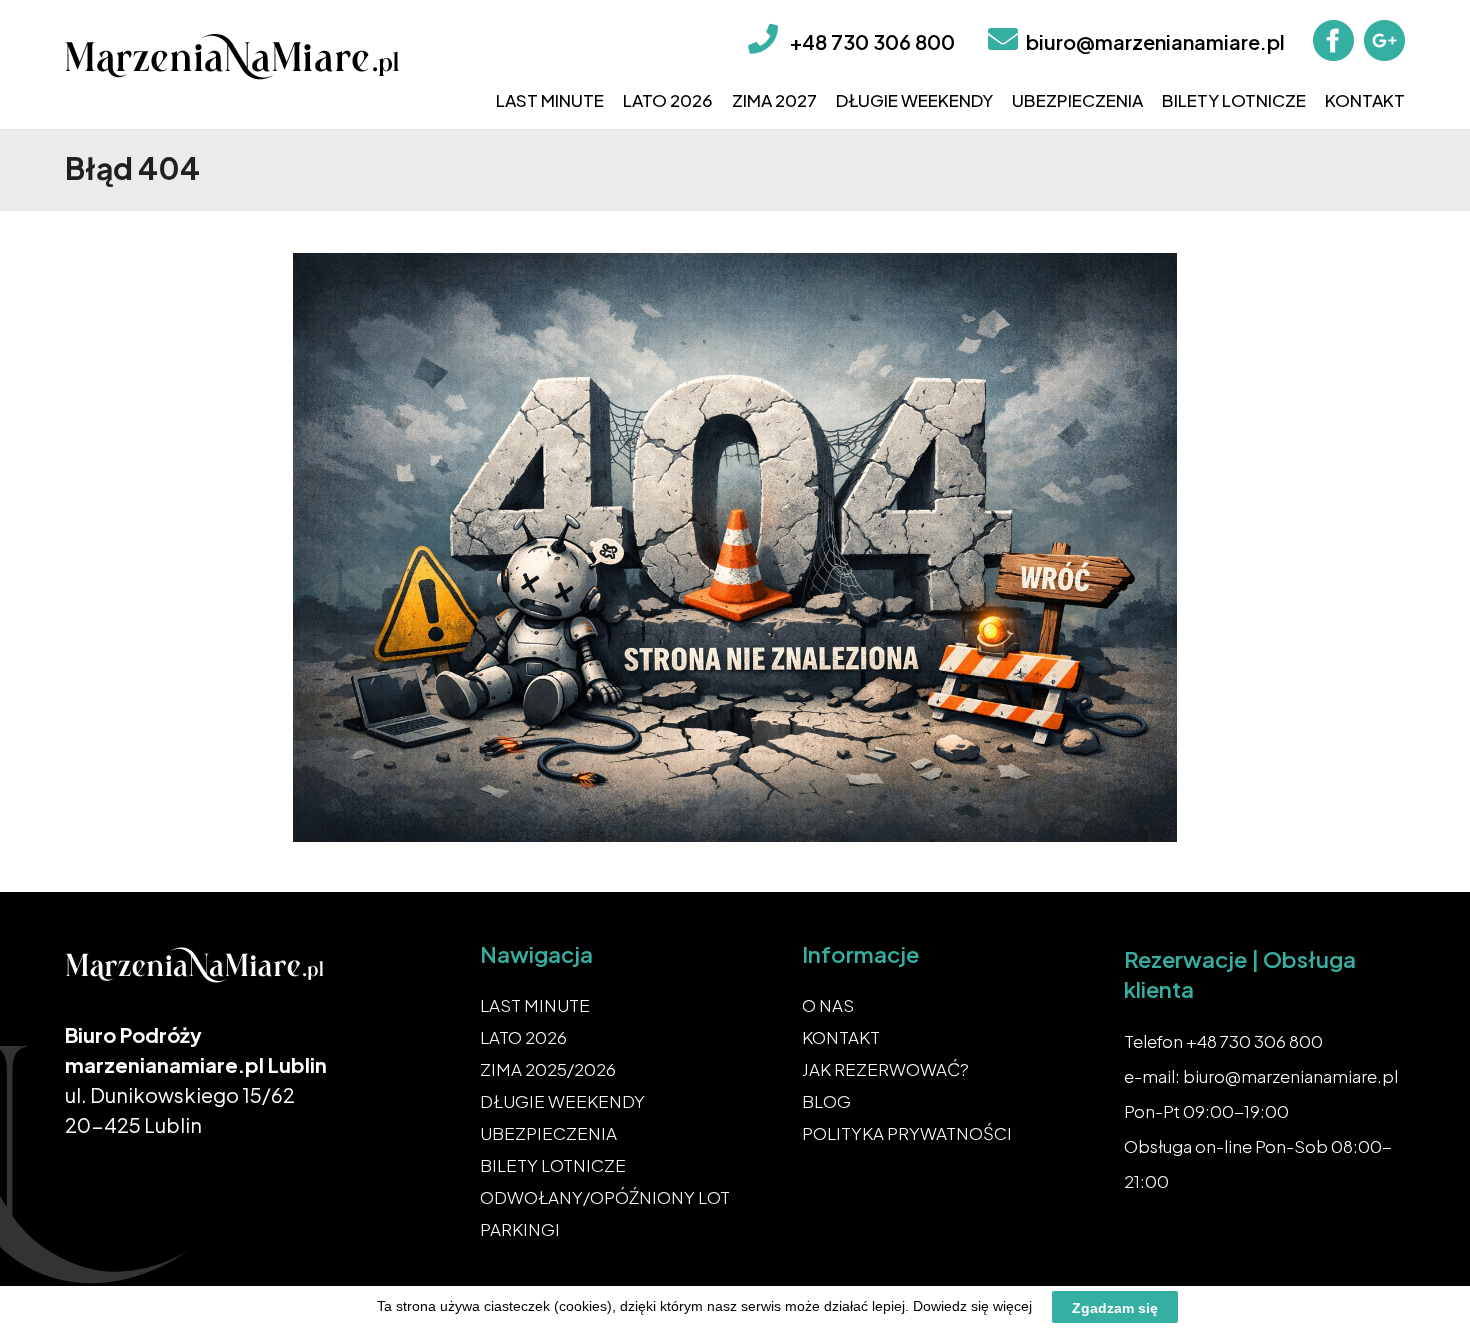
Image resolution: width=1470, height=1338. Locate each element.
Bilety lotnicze (1234, 100)
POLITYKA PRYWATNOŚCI (907, 1133)
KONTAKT (841, 1037)
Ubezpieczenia (1077, 100)
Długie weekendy (914, 100)
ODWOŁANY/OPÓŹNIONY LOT (605, 1197)
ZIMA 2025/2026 (548, 1069)
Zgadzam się (1115, 1307)
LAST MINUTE (535, 1005)
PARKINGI (520, 1229)
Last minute (550, 100)
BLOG (826, 1101)
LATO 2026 (523, 1037)
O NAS (828, 1005)
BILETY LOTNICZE (553, 1165)
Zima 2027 (774, 100)
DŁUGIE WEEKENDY (562, 1101)
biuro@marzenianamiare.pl (1155, 41)
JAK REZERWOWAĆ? (885, 1069)
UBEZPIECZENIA (548, 1133)
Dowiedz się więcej (972, 1306)
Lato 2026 (668, 100)
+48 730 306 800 (872, 41)
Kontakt (1365, 100)
